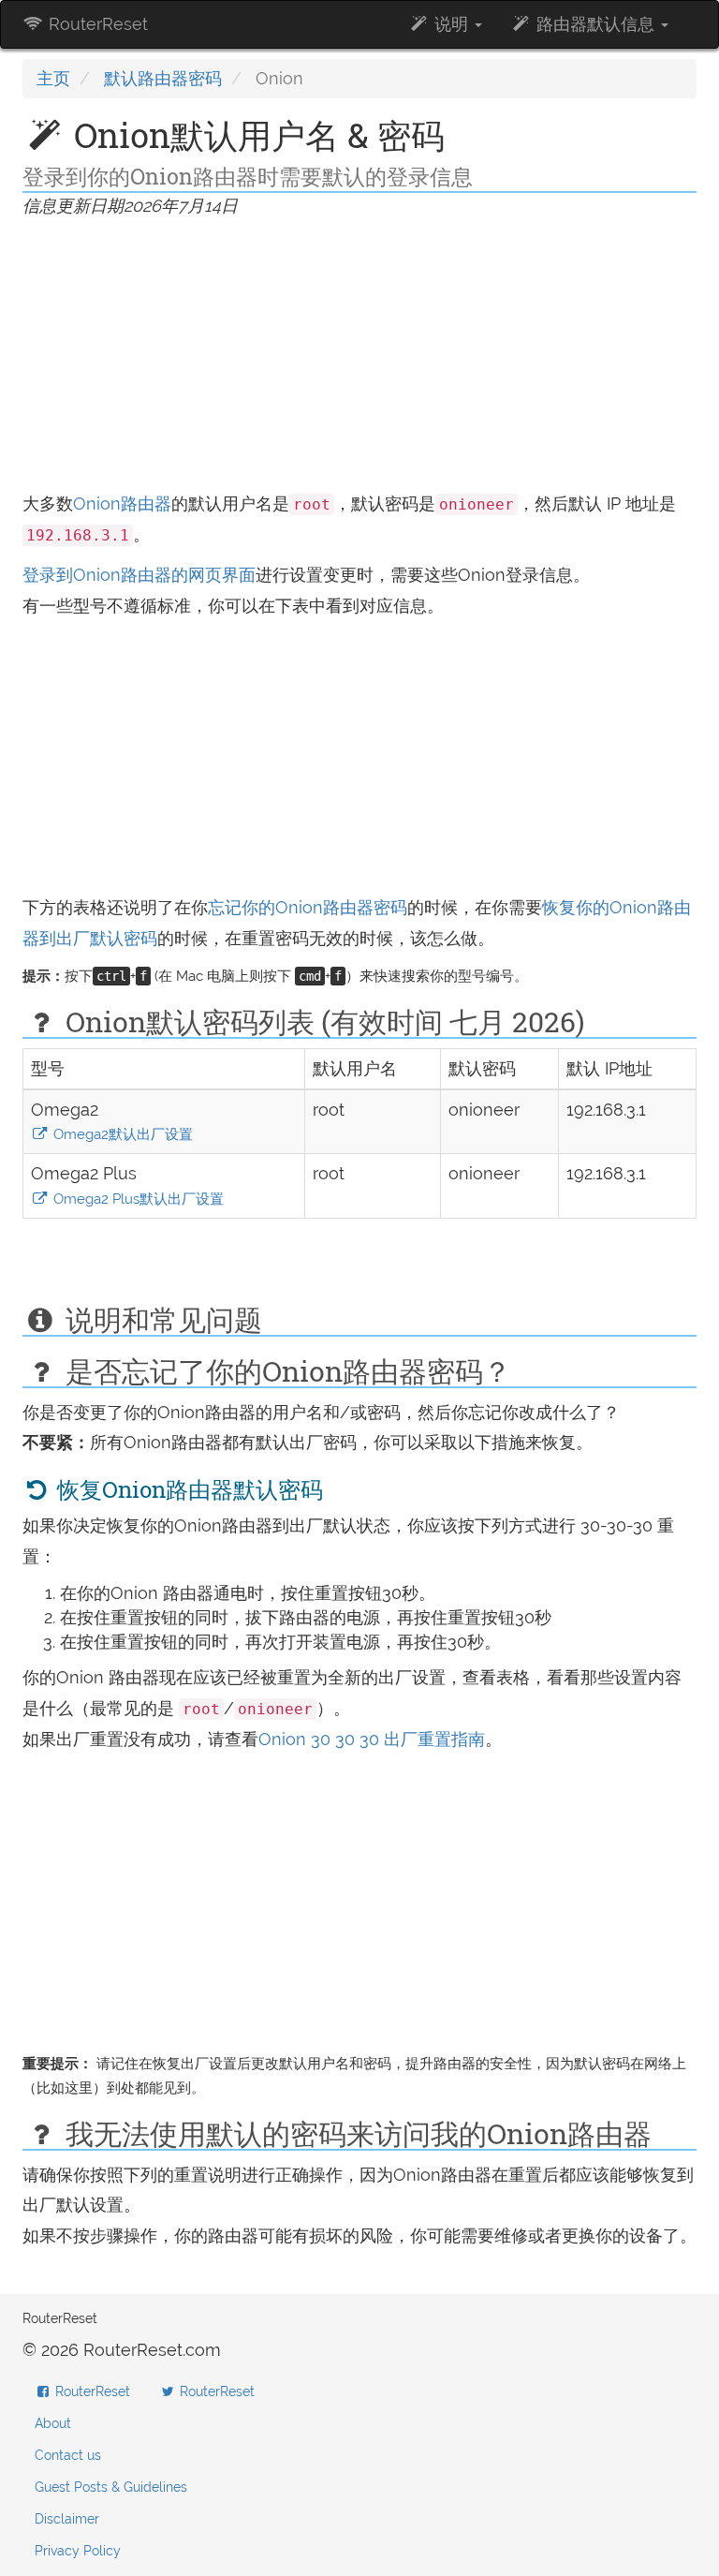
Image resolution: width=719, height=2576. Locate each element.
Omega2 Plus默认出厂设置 (137, 1199)
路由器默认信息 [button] (595, 24)
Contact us (68, 2455)
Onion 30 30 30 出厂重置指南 (372, 1739)
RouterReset (96, 24)
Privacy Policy (78, 2551)
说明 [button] (451, 24)
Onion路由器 (122, 503)
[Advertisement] (359, 358)
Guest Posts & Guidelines (111, 2487)
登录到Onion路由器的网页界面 (139, 575)
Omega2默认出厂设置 (121, 1134)
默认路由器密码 (163, 78)
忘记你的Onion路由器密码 (308, 907)
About (53, 2423)
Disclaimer (67, 2519)
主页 (53, 78)
